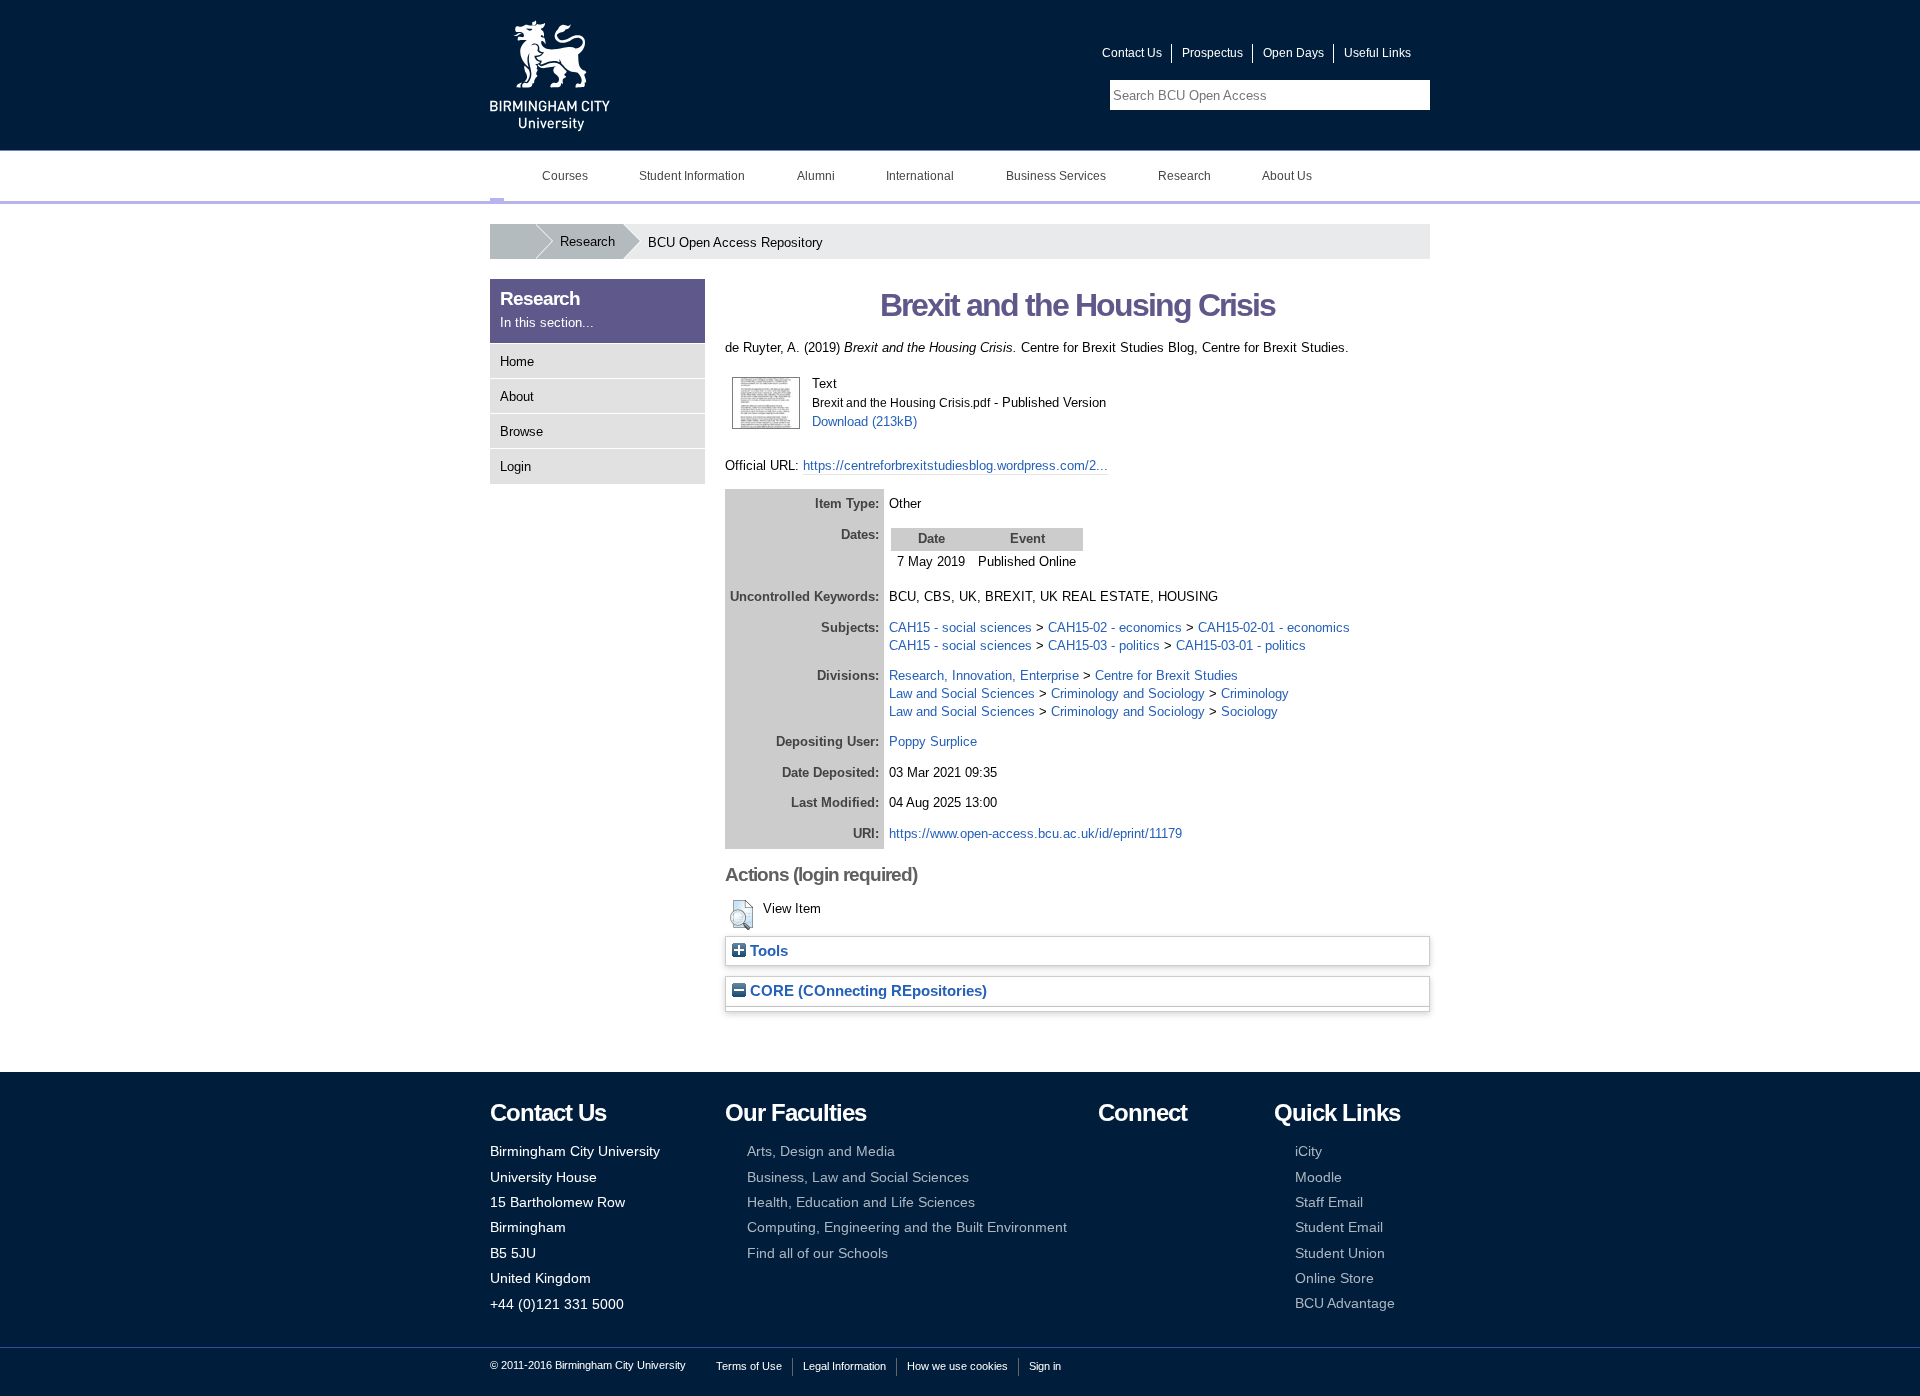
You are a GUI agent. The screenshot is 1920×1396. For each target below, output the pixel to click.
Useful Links (1377, 53)
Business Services (1056, 176)
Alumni (816, 176)
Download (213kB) (864, 421)
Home (517, 361)
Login (515, 466)
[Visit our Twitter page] (1015, 57)
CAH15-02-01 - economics (1274, 627)
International (920, 176)
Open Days (1293, 53)
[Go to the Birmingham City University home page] (550, 75)
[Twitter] (1137, 1151)
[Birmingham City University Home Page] (497, 176)
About (517, 396)
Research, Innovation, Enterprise (984, 675)
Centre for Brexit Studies (1166, 675)
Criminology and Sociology (1128, 693)
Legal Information (844, 1366)
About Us (1287, 176)
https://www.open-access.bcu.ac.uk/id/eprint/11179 (1035, 833)
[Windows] (1168, 1227)
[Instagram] (1137, 1177)
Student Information (692, 176)
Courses (565, 176)
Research (1184, 176)
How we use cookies (957, 1366)
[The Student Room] (1168, 1202)
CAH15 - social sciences (960, 627)
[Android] (1137, 1227)
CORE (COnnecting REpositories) (866, 991)
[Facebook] (1107, 1151)
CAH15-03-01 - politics (1241, 645)
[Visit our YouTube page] (1039, 57)
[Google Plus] (1168, 1177)
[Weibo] (1107, 1202)
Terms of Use (749, 1366)
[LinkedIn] (1107, 1177)
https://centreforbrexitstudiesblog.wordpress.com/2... (955, 465)
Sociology (1249, 711)
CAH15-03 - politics (1104, 645)
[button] (741, 915)
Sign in (1045, 1366)
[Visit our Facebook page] (991, 57)
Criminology (1255, 693)
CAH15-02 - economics (1115, 627)
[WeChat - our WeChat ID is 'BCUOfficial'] (1137, 1202)
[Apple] (1107, 1227)
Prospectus (1212, 53)
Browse (521, 431)
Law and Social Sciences (962, 693)
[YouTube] (1168, 1151)
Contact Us (1132, 53)
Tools (767, 951)
